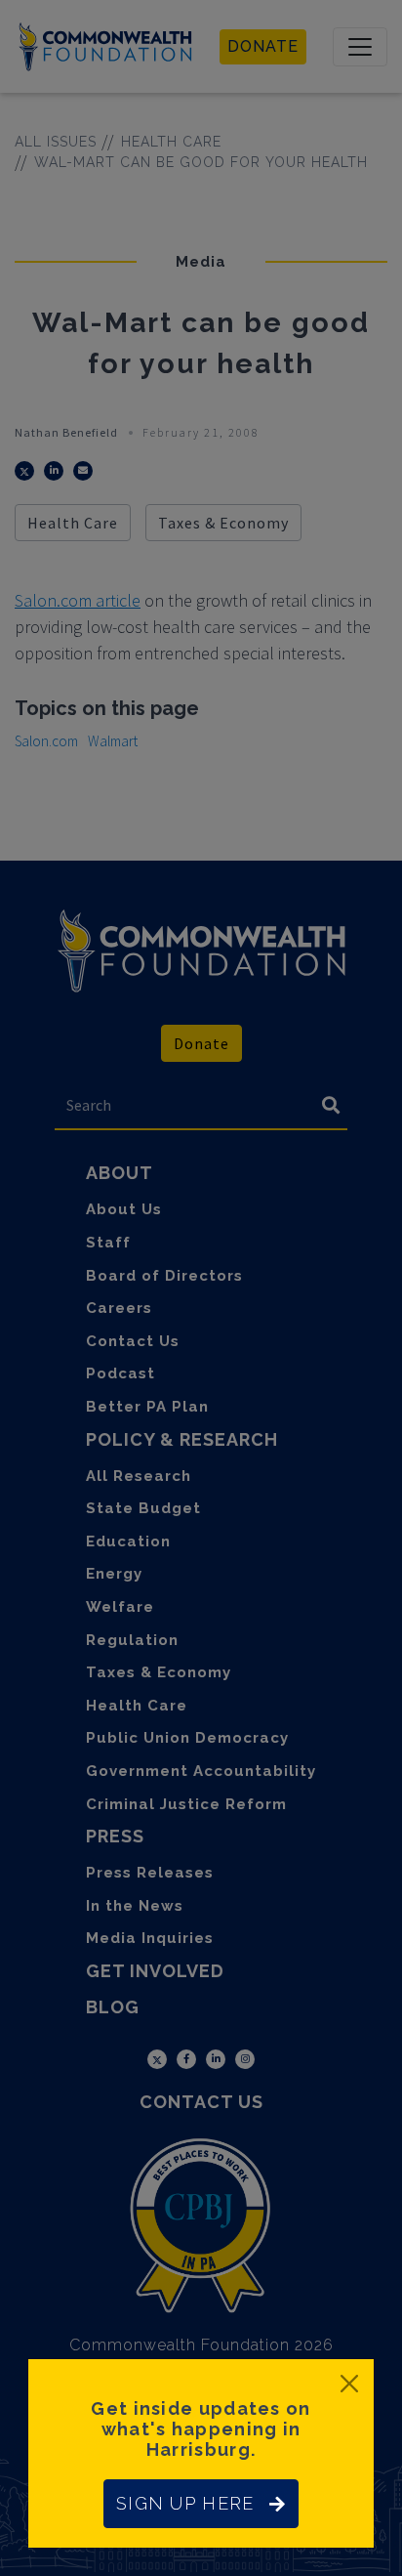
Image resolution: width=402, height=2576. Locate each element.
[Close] (349, 2384)
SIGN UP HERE (185, 2503)
